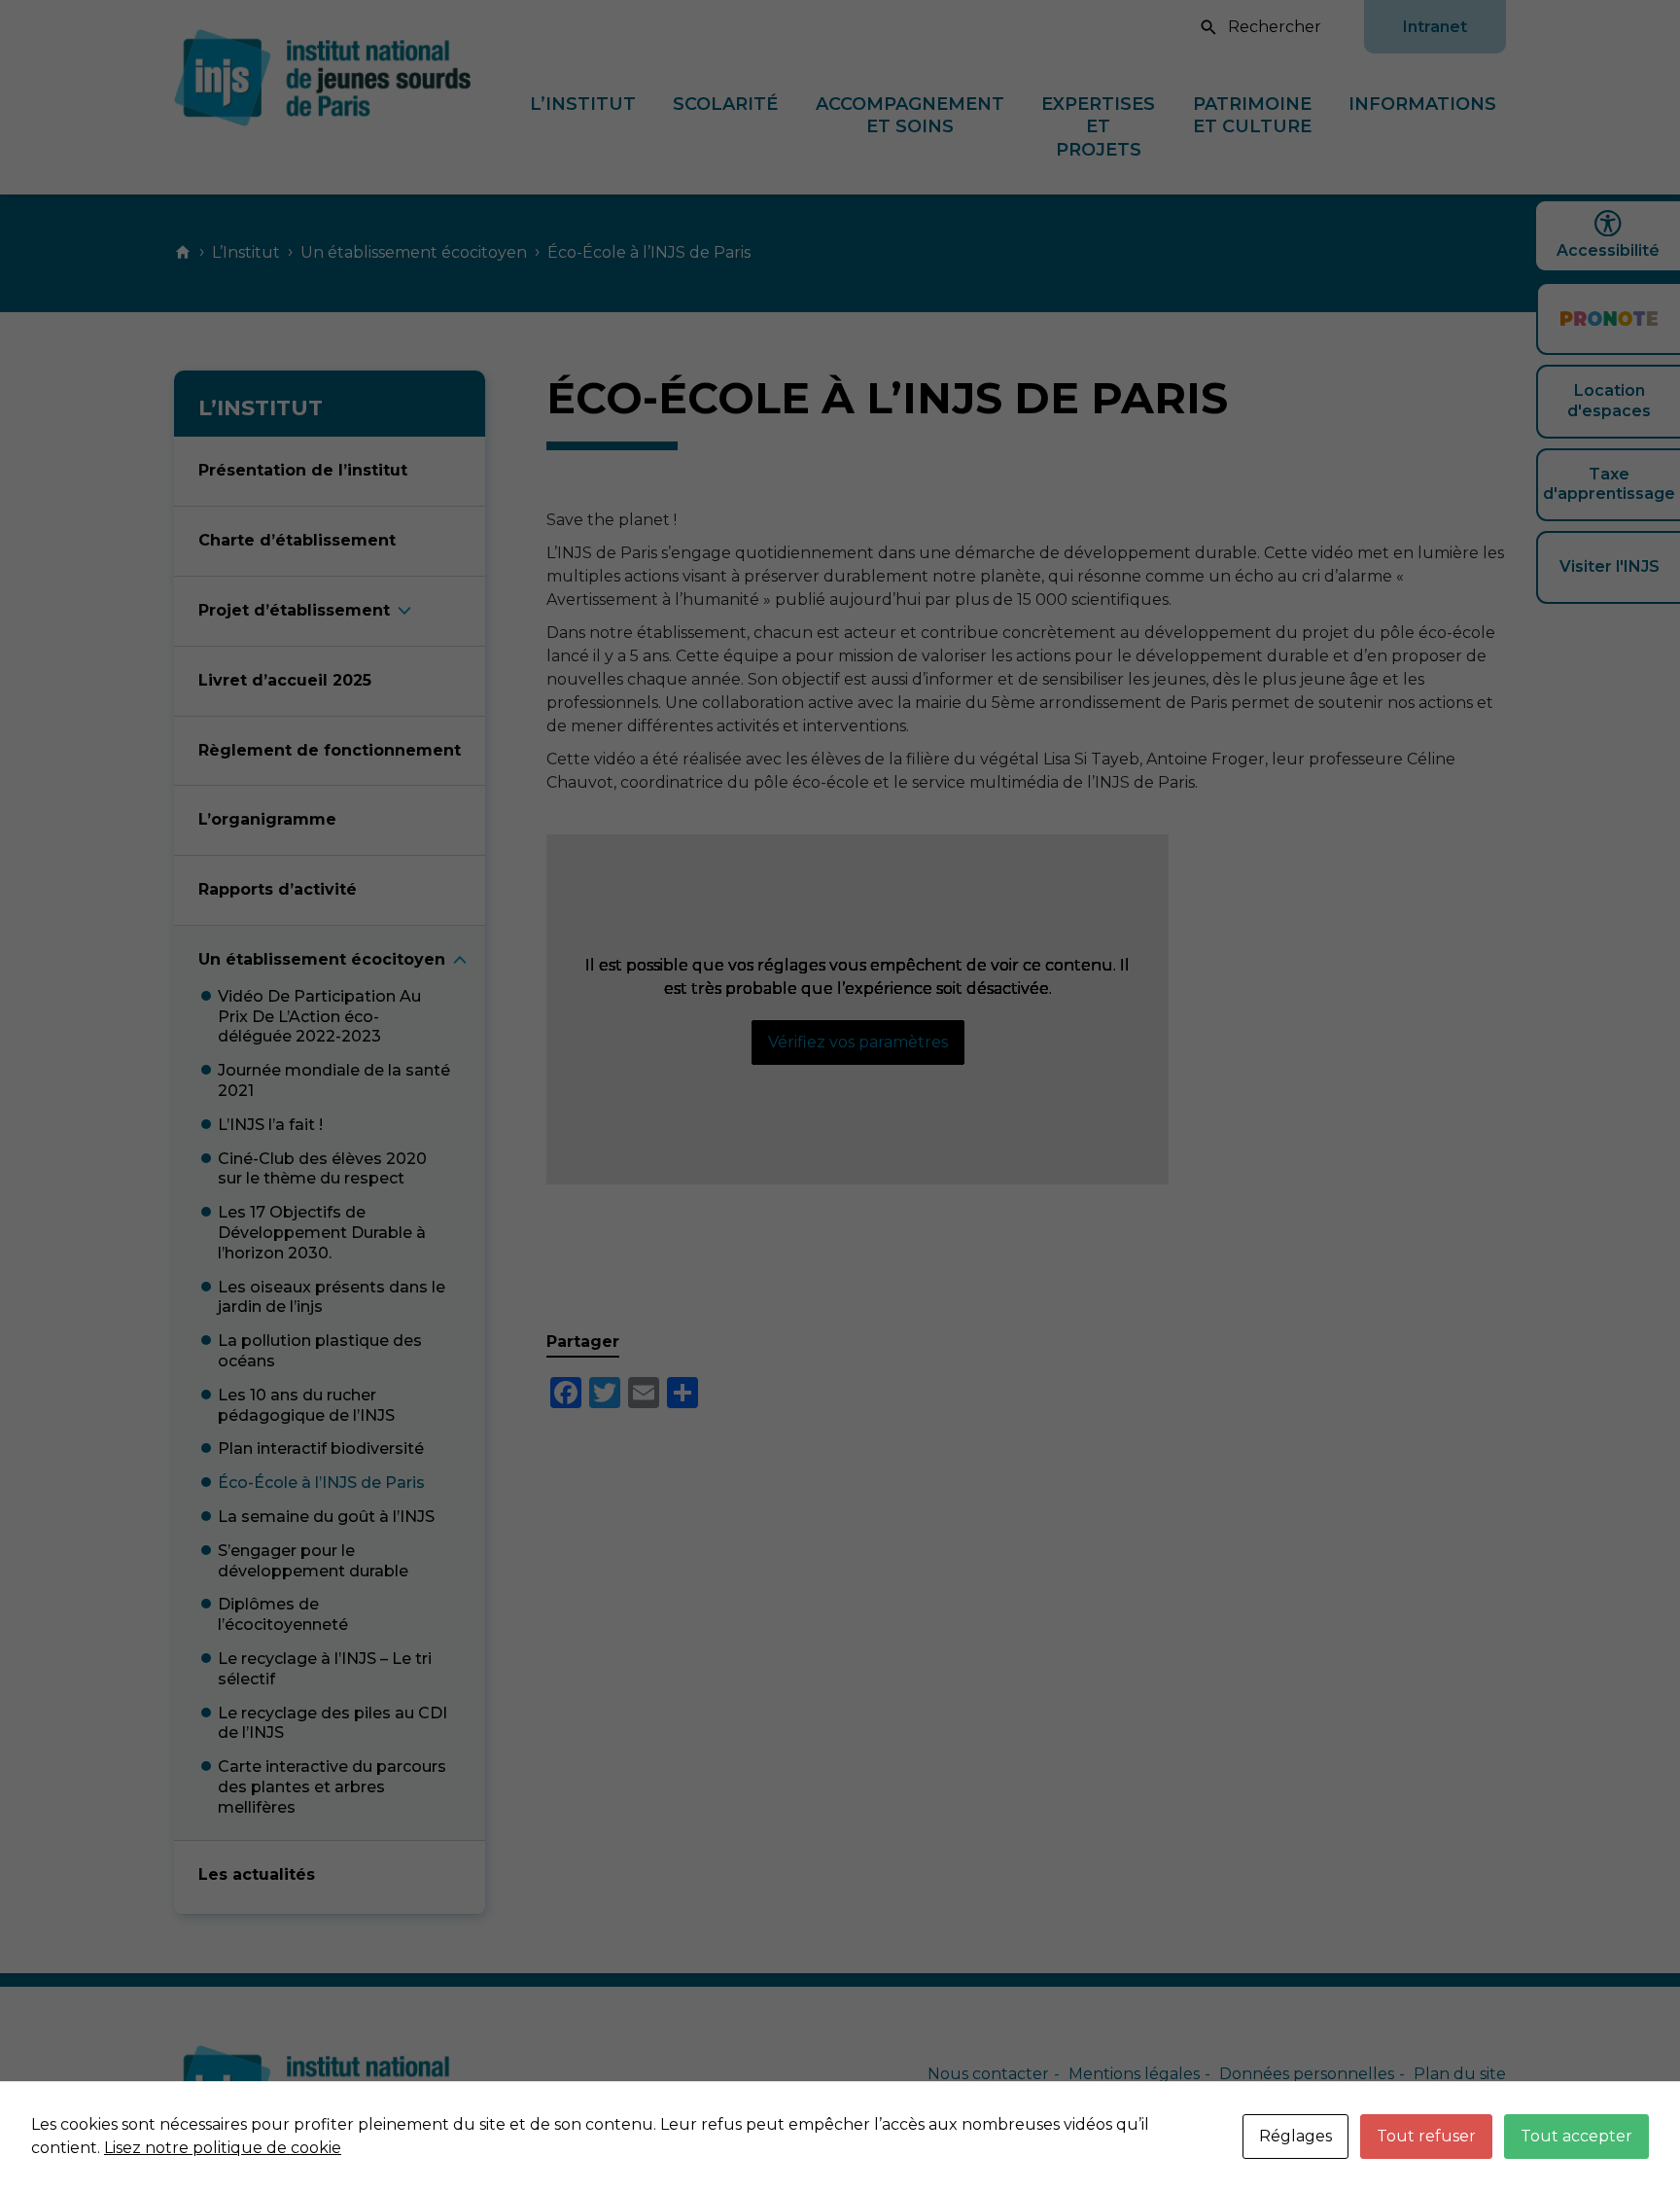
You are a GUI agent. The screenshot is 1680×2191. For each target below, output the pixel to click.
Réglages (1295, 2136)
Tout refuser (1426, 2136)
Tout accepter (1576, 2136)
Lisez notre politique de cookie (223, 2148)
